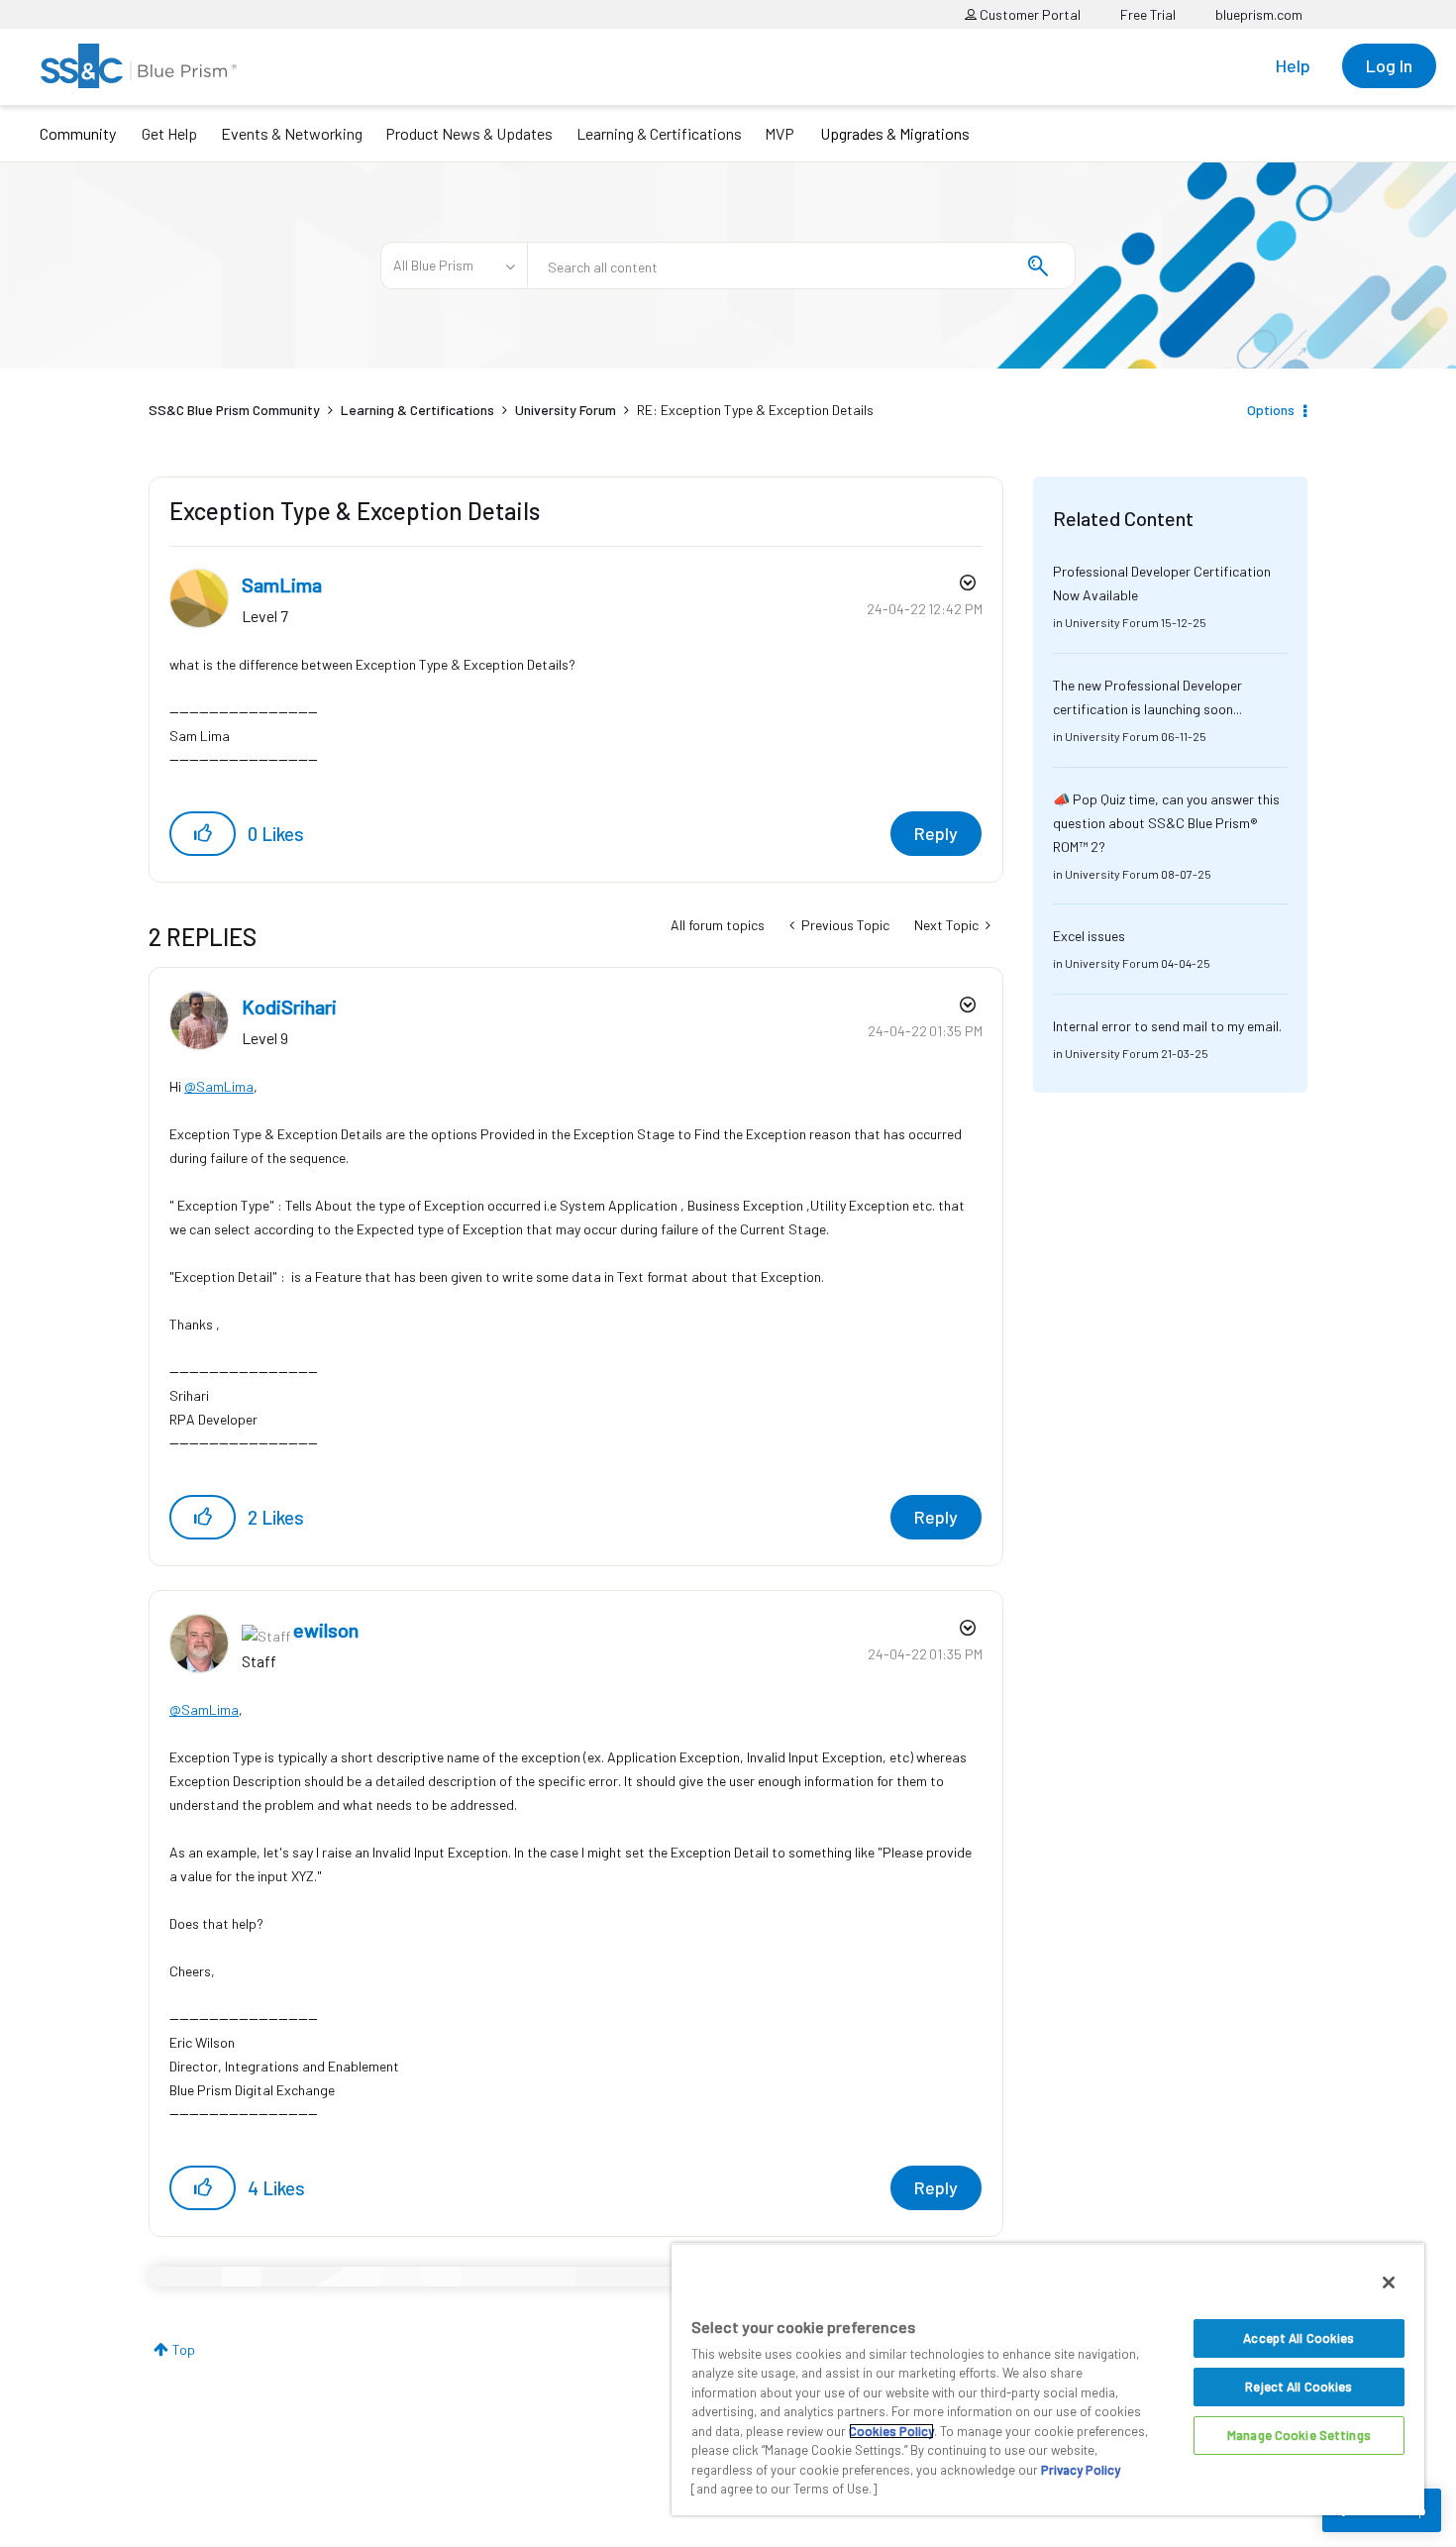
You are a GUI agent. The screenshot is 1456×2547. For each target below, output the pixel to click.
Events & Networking (292, 133)
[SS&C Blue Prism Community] (139, 66)
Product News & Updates (469, 133)
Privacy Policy (1081, 2470)
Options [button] (1271, 410)
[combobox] (801, 265)
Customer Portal (1029, 14)
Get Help (169, 133)
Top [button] (184, 2349)
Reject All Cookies (1299, 2387)
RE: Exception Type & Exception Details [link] (755, 410)
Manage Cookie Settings (1299, 2435)
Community (78, 133)
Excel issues (1089, 936)
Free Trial (1148, 14)
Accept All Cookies (1299, 2338)
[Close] (1389, 2282)
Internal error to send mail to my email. (1167, 1026)
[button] (203, 834)
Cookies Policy (891, 2431)
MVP (780, 133)
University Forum (566, 410)
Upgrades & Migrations (895, 133)
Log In (1389, 65)
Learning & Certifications (659, 133)
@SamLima (219, 1086)
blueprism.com (1259, 14)
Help (1293, 65)
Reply (936, 833)
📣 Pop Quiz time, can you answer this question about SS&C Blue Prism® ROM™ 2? (1166, 823)
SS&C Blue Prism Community (234, 410)
